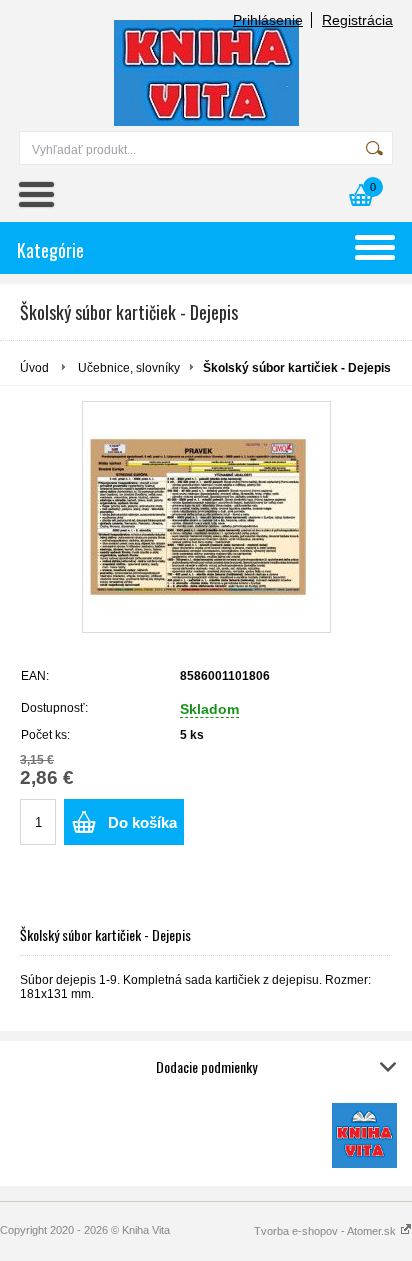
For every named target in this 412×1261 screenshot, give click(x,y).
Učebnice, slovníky (129, 368)
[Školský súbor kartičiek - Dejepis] (206, 517)
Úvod (34, 368)
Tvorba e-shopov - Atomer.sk (326, 1231)
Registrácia (357, 20)
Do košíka (142, 822)
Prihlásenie (268, 20)
